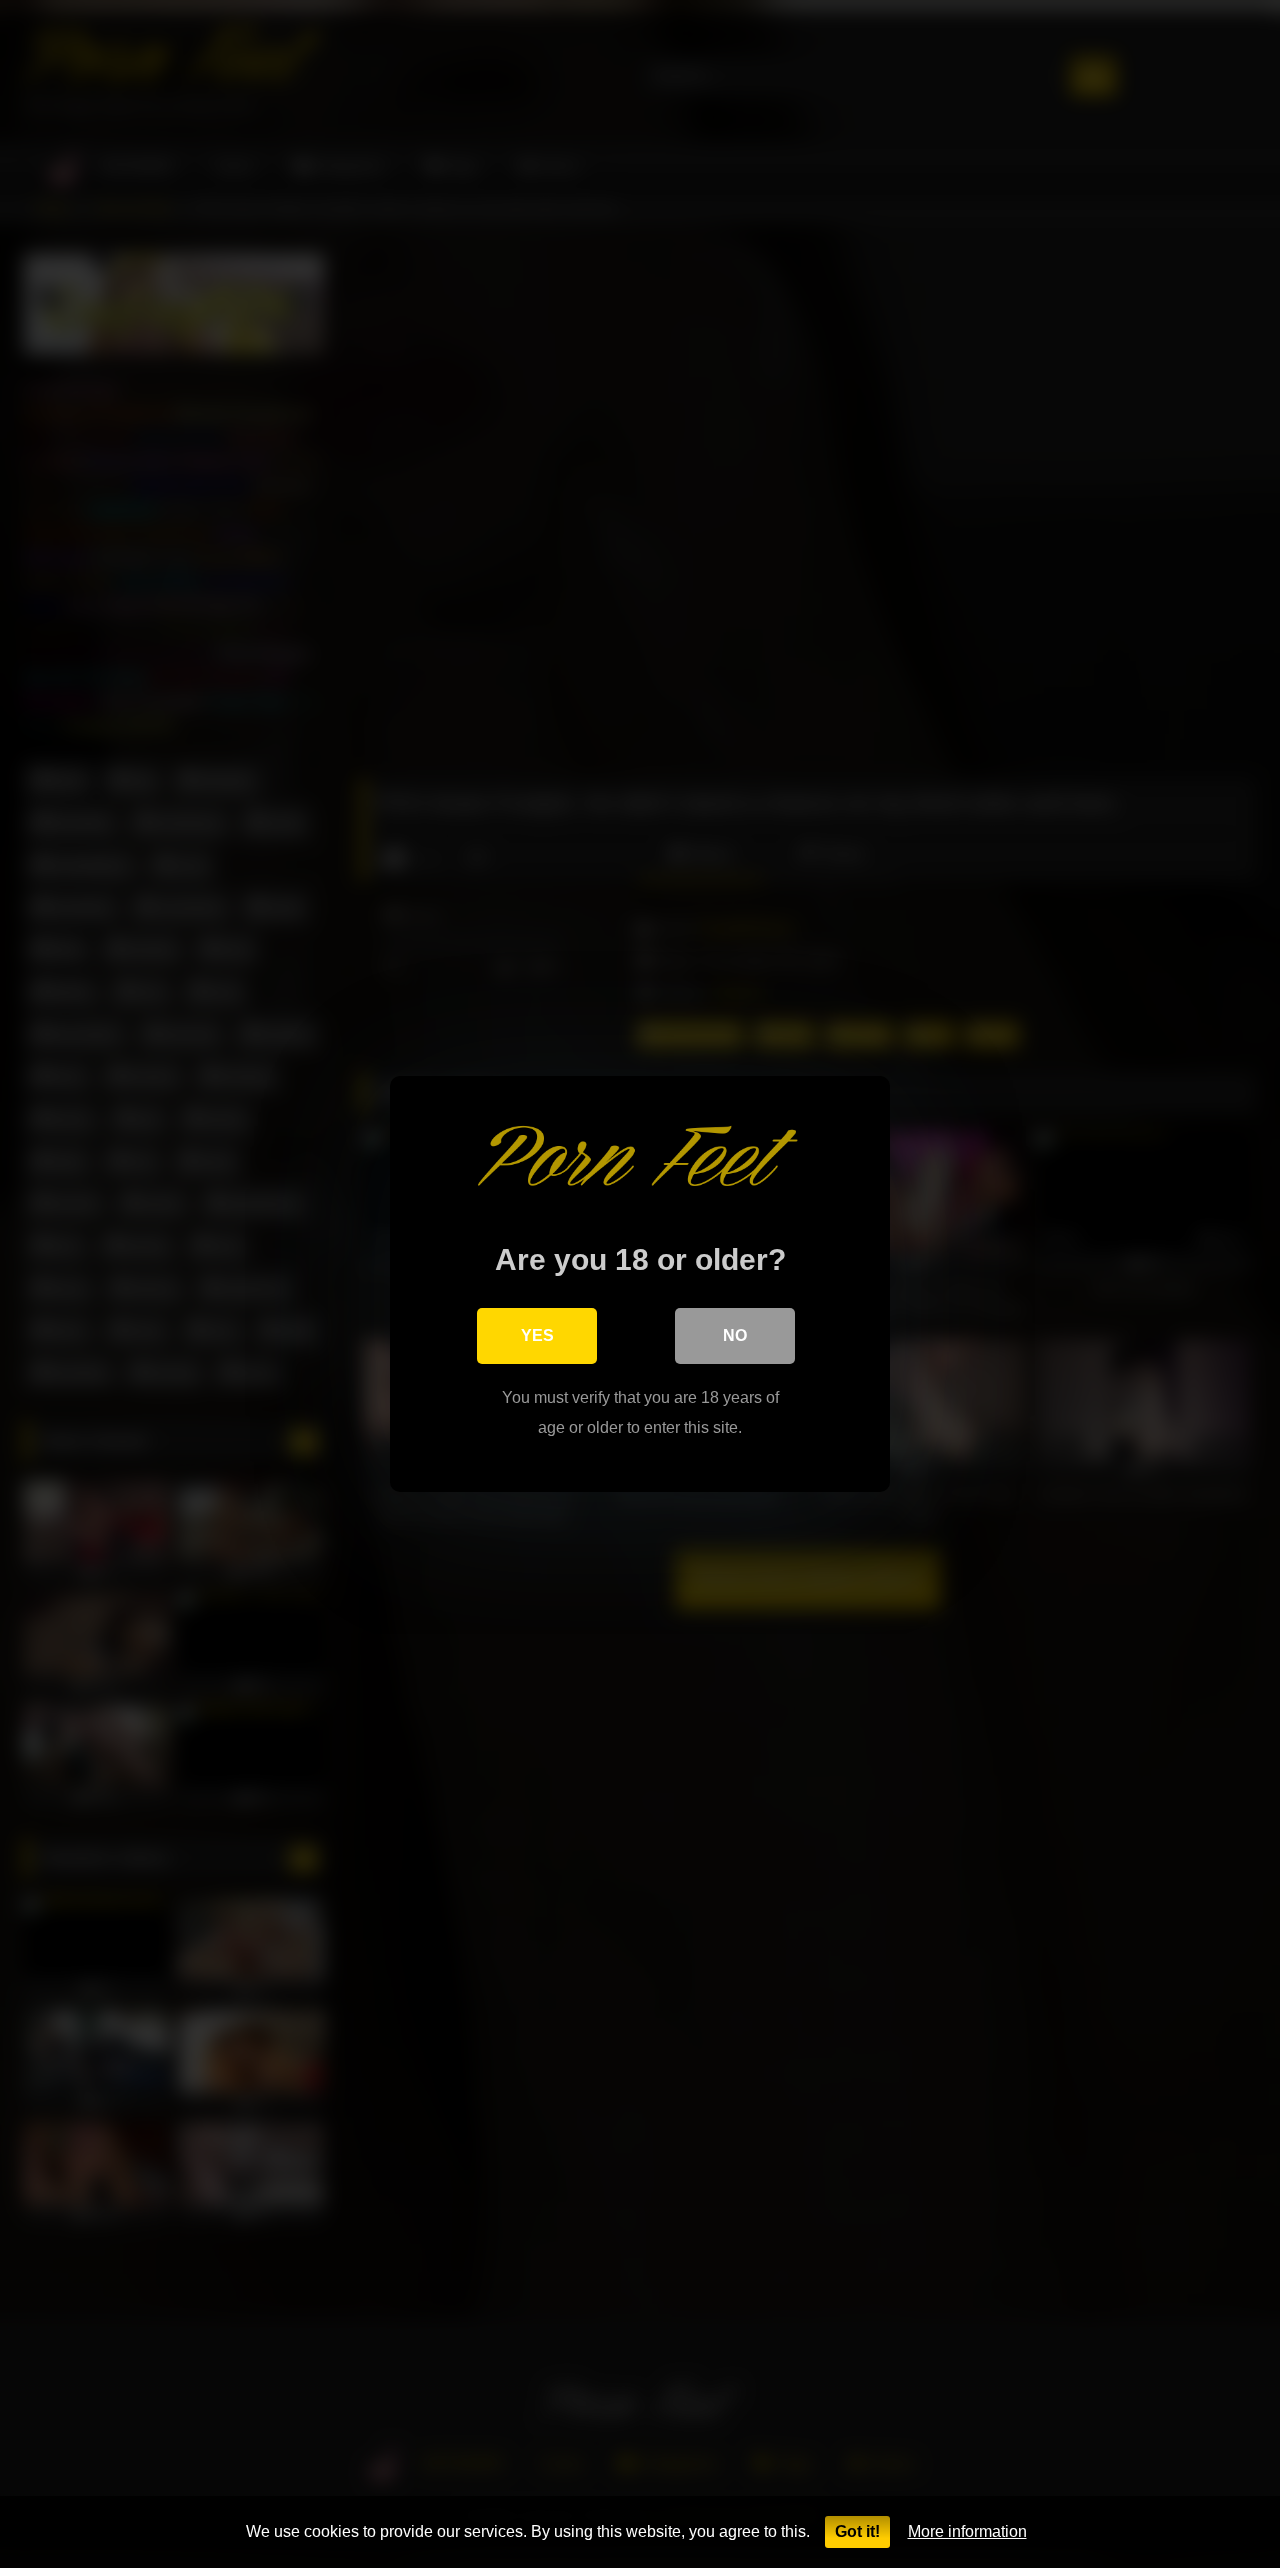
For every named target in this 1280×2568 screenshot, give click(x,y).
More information (967, 2531)
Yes (537, 1335)
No (735, 1335)
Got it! (857, 2531)
